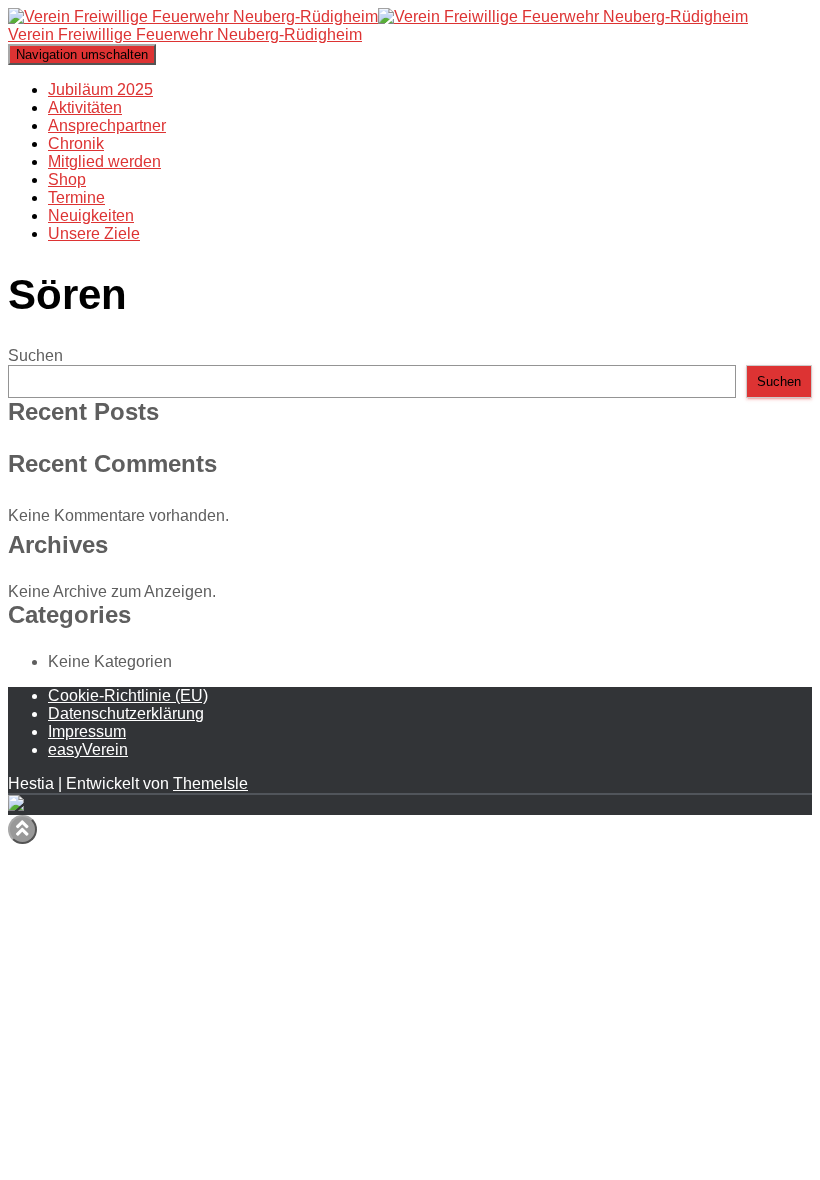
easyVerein (88, 749)
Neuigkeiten (91, 215)
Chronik (76, 143)
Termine (76, 197)
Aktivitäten (85, 107)
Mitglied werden (104, 161)
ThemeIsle (210, 783)
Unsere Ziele (94, 233)
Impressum (87, 731)
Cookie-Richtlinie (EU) (128, 695)
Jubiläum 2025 (100, 89)
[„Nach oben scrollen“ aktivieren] (22, 829)
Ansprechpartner (107, 125)
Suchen (35, 355)
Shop (67, 179)
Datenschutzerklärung (126, 713)
